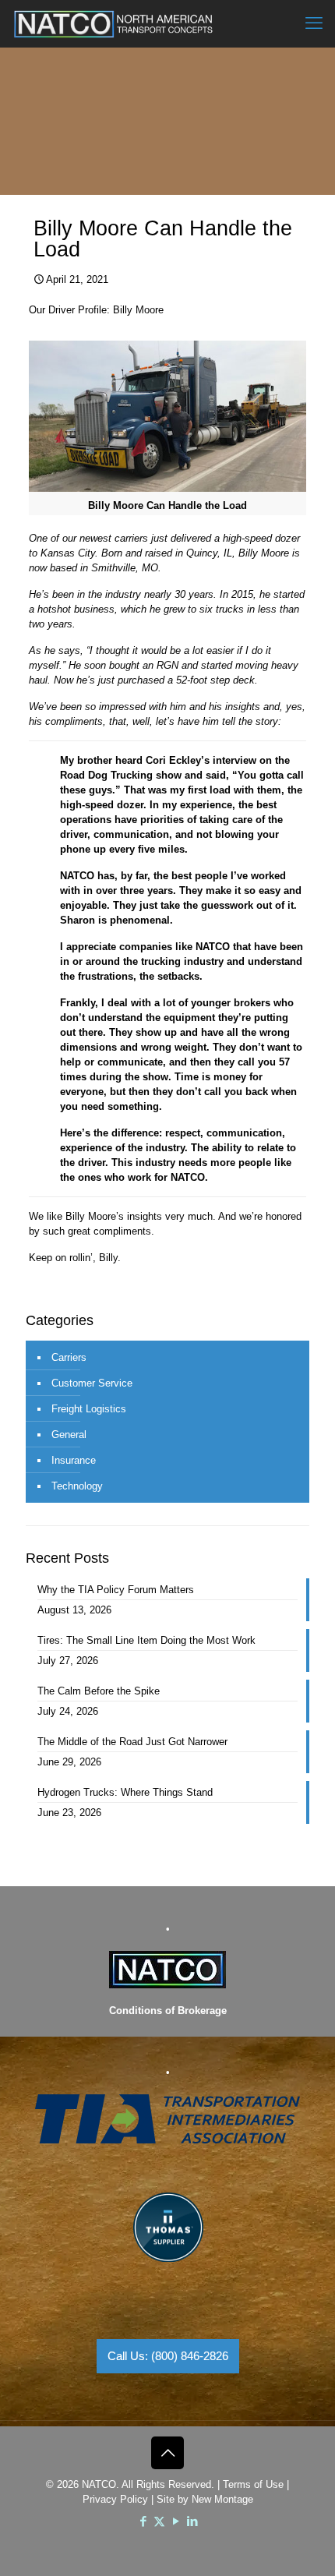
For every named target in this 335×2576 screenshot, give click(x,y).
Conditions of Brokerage (168, 2011)
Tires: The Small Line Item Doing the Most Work (146, 1640)
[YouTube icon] (176, 2521)
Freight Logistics (89, 1409)
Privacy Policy (115, 2499)
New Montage (222, 2499)
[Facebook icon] (143, 2521)
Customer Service (92, 1383)
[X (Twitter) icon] (159, 2521)
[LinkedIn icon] (192, 2521)
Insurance (74, 1460)
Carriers (69, 1357)
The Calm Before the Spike (99, 1691)
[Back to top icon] (167, 2453)
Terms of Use (253, 2484)
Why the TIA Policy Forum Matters (116, 1590)
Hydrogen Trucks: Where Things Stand (125, 1792)
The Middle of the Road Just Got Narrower (132, 1742)
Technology (77, 1486)
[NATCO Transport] (113, 23)
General (69, 1435)
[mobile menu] (314, 23)
